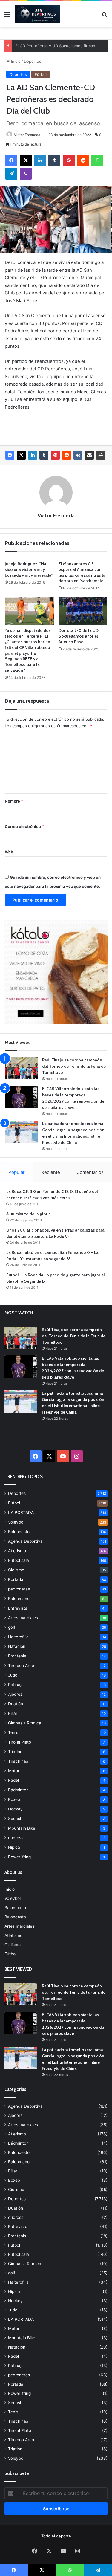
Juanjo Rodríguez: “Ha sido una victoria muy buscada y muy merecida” (29, 569)
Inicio (15, 61)
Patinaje (16, 1685)
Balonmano (19, 1599)
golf (12, 1627)
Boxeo (14, 1799)
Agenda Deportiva (25, 1541)
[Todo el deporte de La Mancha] (37, 14)
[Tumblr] (54, 161)
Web (9, 852)
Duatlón (16, 1704)
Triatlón (15, 1752)
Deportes (33, 61)
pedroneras (19, 1589)
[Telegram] (11, 174)
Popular (17, 1172)
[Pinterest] (69, 161)
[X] (26, 161)
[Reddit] (83, 161)
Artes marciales (23, 1618)
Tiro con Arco (21, 1666)
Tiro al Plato (20, 1742)
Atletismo (17, 1551)
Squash (15, 1819)
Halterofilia (18, 1637)
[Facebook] (11, 161)
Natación (17, 1646)
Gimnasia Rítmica (25, 1723)
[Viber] (26, 174)
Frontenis (17, 1656)
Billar (13, 1713)
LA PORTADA (21, 1512)
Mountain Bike (22, 1828)
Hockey (15, 1809)
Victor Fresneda (27, 135)
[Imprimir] (101, 455)
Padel (13, 1780)
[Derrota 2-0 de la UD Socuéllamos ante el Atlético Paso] (83, 611)
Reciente (51, 1172)
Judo (13, 1675)
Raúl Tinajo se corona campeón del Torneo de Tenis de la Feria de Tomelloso (74, 1066)
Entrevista (18, 1608)
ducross (16, 1838)
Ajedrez (15, 1694)
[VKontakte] (78, 455)
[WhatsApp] (97, 161)
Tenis (13, 1732)
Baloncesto (19, 1532)
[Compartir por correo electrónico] (89, 455)
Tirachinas (18, 1761)
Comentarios (90, 1172)
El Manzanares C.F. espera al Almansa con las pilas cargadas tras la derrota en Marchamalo (82, 572)
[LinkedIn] (40, 161)
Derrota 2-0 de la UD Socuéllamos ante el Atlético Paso (79, 636)
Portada (16, 1579)
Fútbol (41, 74)
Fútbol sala (19, 1560)
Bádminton (18, 1790)
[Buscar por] (105, 16)
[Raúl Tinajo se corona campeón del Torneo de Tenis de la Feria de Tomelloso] (21, 1068)
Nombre (14, 801)
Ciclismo (16, 1570)
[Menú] (7, 16)
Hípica (14, 1847)
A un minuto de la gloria (29, 1214)
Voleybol (16, 1522)
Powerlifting (19, 1857)
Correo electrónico (24, 826)
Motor (14, 1771)
